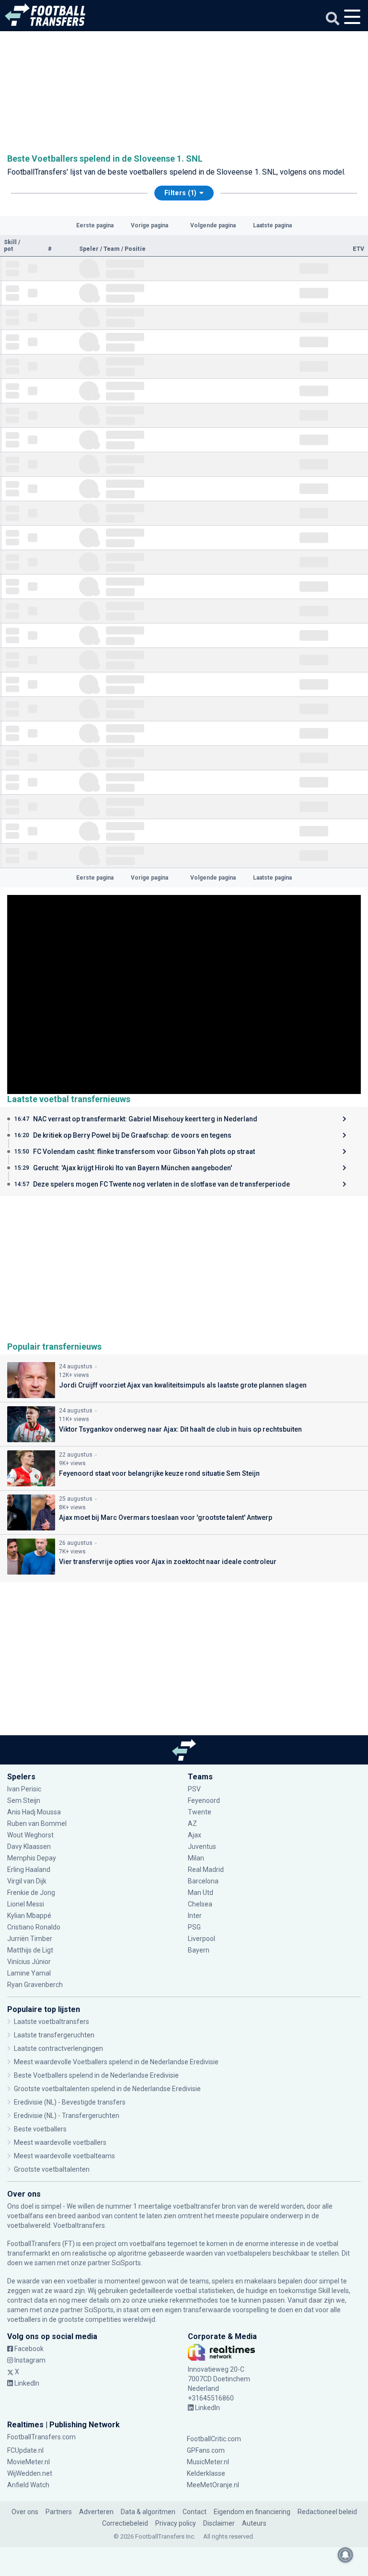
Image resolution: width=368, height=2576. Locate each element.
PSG (194, 1927)
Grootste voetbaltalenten (52, 2169)
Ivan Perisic (24, 1789)
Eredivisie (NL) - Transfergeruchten (67, 2116)
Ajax (195, 1835)
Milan (196, 1858)
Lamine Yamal (29, 1973)
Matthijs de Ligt (31, 1950)
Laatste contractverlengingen (58, 2048)
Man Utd (201, 1893)
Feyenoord (204, 1800)
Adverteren (96, 2512)
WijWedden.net (30, 2473)
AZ (192, 1823)
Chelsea (200, 1904)
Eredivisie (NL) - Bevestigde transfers (70, 2102)
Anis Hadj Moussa (34, 1812)
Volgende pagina (213, 225)
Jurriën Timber (30, 1939)
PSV (194, 1789)
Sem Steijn (24, 1800)
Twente (200, 1812)
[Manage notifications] (345, 2555)
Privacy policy (176, 2523)
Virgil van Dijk (28, 1881)
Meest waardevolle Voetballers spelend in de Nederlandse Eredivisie (116, 2062)
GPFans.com (206, 2450)
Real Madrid (206, 1870)
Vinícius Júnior (29, 1962)
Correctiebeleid (125, 2523)
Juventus (202, 1847)
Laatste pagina (272, 225)
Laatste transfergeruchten (54, 2035)
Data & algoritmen (148, 2512)
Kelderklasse (206, 2473)
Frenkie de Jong (32, 1893)
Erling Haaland (29, 1870)
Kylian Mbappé (30, 1916)
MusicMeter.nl (208, 2462)
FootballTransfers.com (41, 2437)
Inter (195, 1916)
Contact (195, 2512)
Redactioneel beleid (327, 2512)
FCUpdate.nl (25, 2450)
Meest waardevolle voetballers (60, 2142)
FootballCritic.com (214, 2439)
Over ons (25, 2512)
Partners (59, 2512)
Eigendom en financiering (252, 2512)
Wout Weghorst (30, 1835)
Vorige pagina (149, 225)
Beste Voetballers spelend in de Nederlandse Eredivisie (96, 2075)
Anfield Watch (28, 2485)
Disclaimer (219, 2523)
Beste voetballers (40, 2129)
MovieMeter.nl (29, 2462)
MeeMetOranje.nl (213, 2485)
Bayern (199, 1950)
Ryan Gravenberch (35, 1985)
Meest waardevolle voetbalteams (64, 2156)
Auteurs (254, 2523)
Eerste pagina (95, 225)
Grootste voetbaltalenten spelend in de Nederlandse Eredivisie (107, 2089)
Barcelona (203, 1881)
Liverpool (201, 1939)
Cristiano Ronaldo (34, 1927)
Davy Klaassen (30, 1847)
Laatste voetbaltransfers (52, 2022)
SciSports (126, 2263)
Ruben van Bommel (37, 1823)
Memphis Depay (32, 1858)
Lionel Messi (26, 1904)
